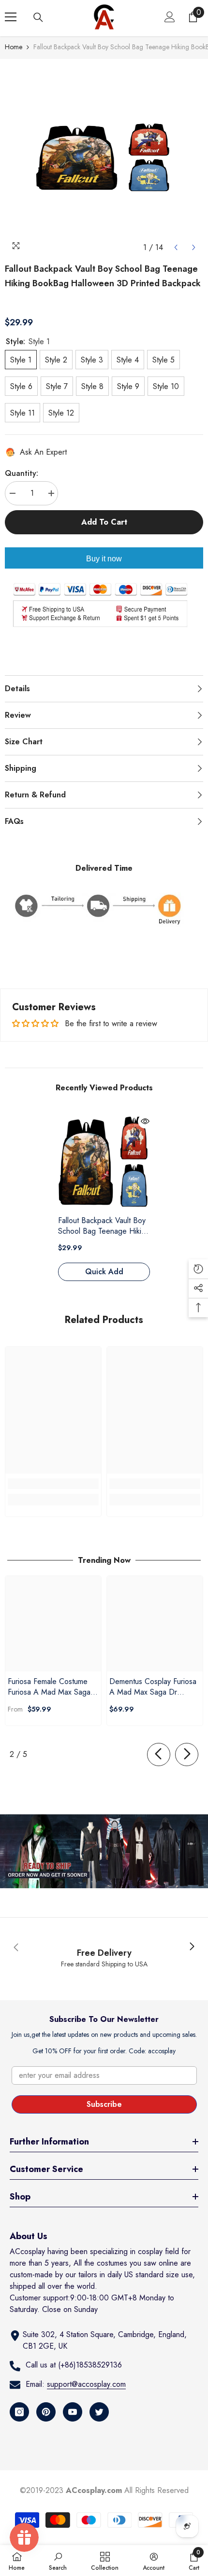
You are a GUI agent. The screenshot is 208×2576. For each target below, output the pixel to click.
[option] (104, 158)
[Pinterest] (46, 2412)
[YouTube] (73, 2412)
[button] (176, 247)
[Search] (38, 17)
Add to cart (104, 522)
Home (14, 47)
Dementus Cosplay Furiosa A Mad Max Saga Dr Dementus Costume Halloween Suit (153, 1687)
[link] (53, 1484)
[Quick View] (145, 1121)
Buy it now (104, 559)
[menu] (11, 17)
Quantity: (22, 473)
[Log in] (170, 17)
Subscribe (104, 2104)
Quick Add (104, 1272)
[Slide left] (159, 1754)
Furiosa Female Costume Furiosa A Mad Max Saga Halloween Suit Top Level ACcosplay (49, 1687)
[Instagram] (19, 2412)
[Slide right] (187, 1754)
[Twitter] (99, 2412)
